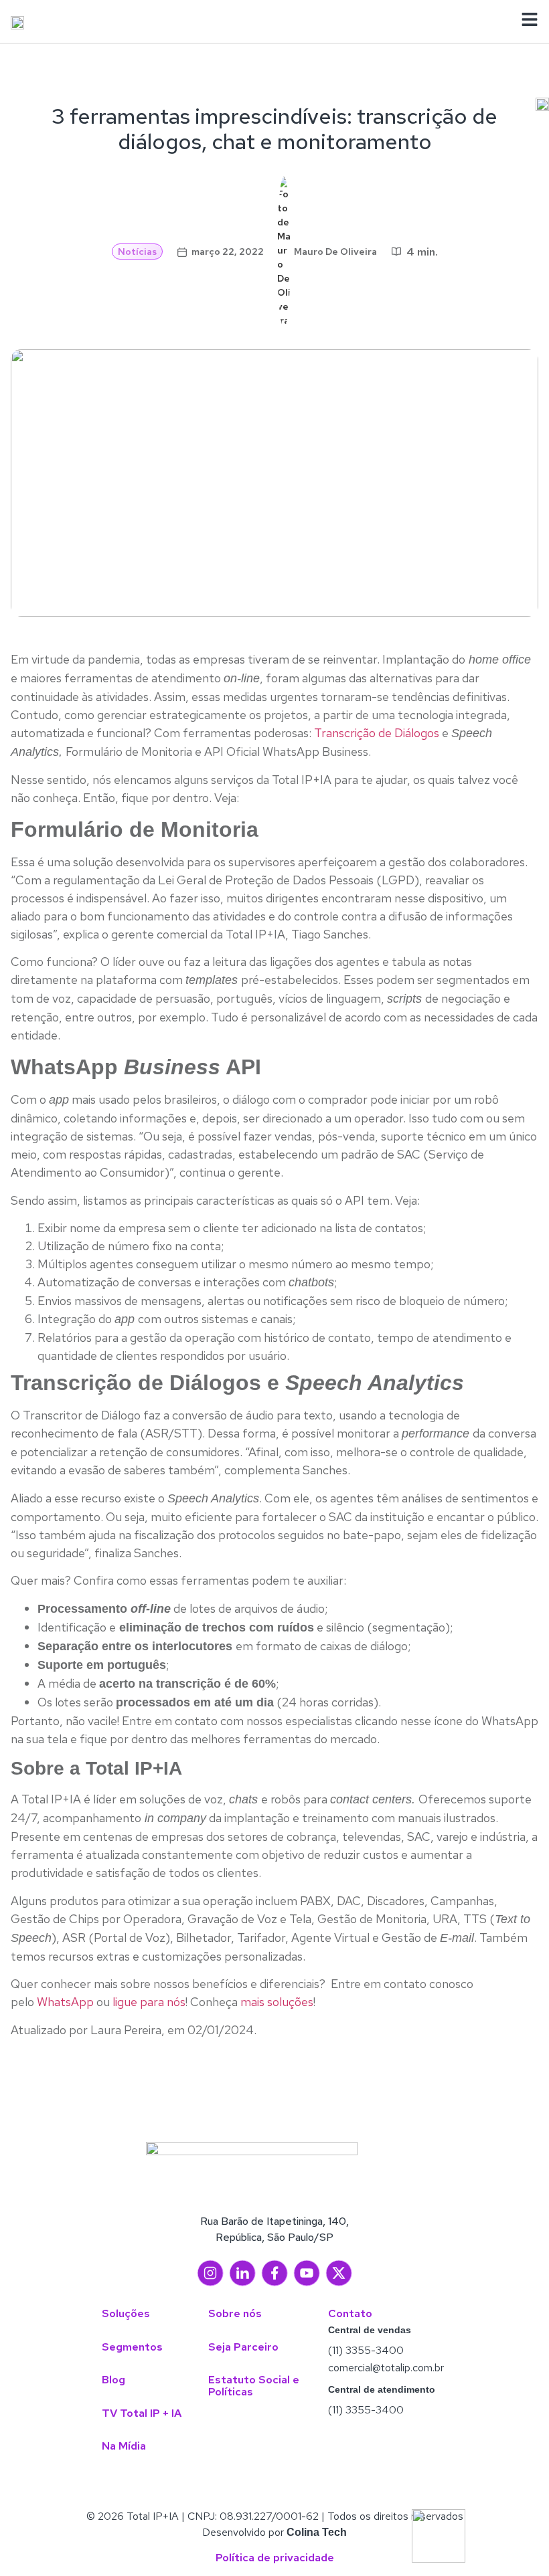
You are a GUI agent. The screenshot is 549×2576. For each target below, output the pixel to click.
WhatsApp (65, 2002)
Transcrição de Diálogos (377, 733)
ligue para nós (149, 2002)
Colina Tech (317, 2532)
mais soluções (277, 2002)
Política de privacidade (275, 2558)
